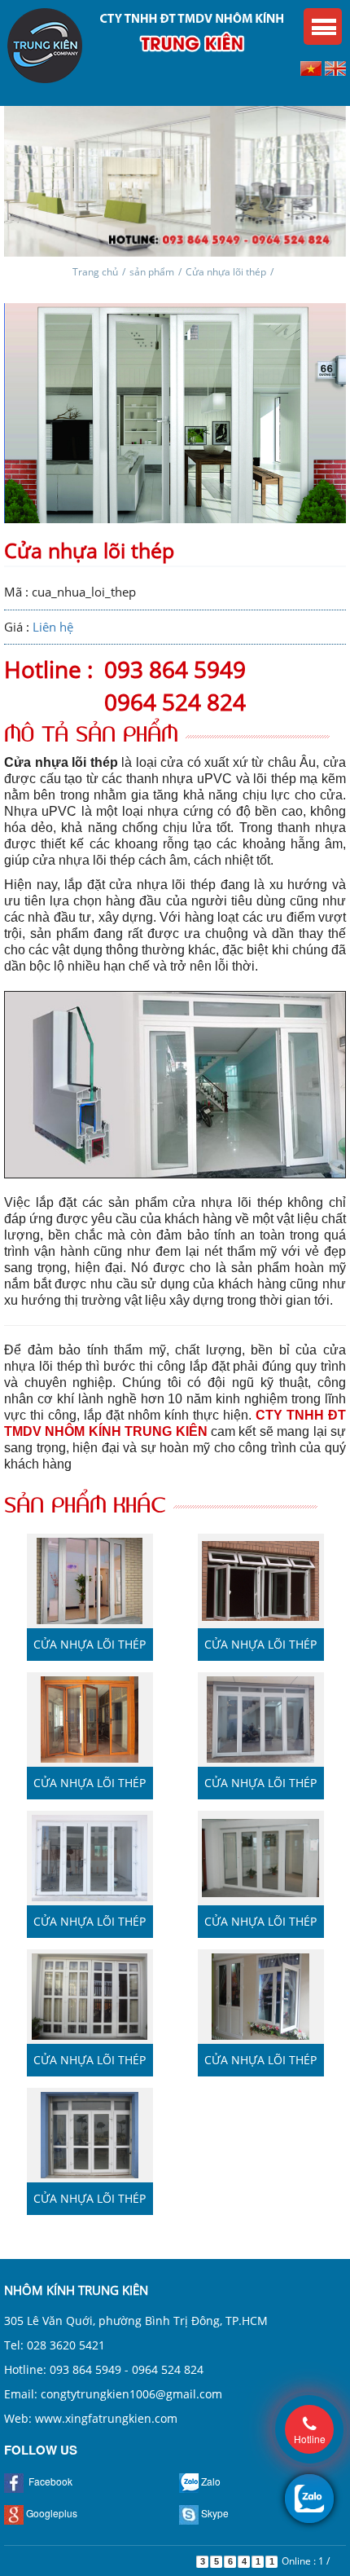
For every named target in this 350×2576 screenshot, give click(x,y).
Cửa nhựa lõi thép (226, 272)
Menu (323, 26)
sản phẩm (152, 272)
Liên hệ (53, 627)
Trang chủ (95, 272)
